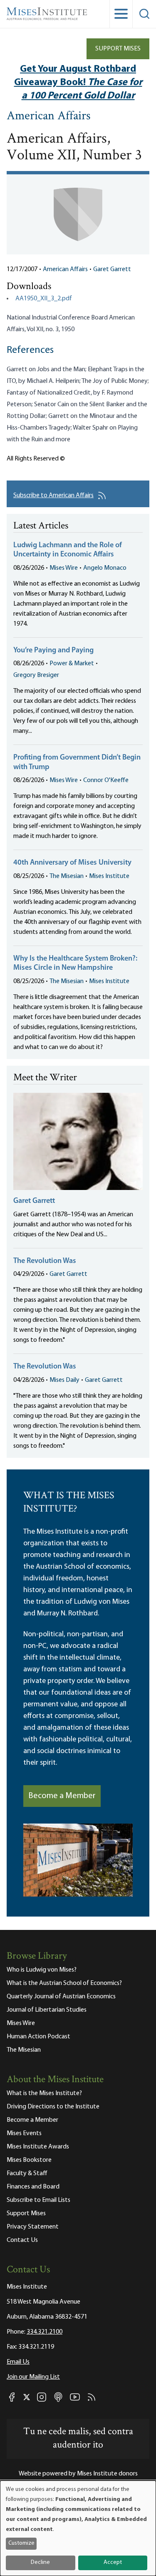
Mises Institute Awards (38, 2147)
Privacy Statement (33, 2227)
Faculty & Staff (27, 2173)
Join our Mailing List (33, 2377)
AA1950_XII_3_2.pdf (44, 299)
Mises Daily (64, 1380)
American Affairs (49, 117)
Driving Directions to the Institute (53, 2107)
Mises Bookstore (29, 2160)
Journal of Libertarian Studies (47, 2010)
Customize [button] (21, 2543)
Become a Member (62, 1796)
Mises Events (24, 2133)
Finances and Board (33, 2187)
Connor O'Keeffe (106, 780)
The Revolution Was (45, 1261)
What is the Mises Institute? (44, 2093)
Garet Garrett (112, 269)
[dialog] (78, 2528)
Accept (113, 2562)
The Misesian (67, 876)
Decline (40, 2562)
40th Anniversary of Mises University (72, 863)
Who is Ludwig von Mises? (42, 1970)
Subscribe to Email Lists (38, 2200)
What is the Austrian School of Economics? (64, 1983)
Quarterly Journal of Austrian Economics (61, 1997)
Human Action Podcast (38, 2037)
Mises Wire (64, 568)
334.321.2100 (45, 2332)
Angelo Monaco (105, 568)
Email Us (18, 2362)
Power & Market (72, 664)
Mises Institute (109, 876)
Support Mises (118, 49)
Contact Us (22, 2240)
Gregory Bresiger (36, 675)
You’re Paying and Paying (53, 651)
